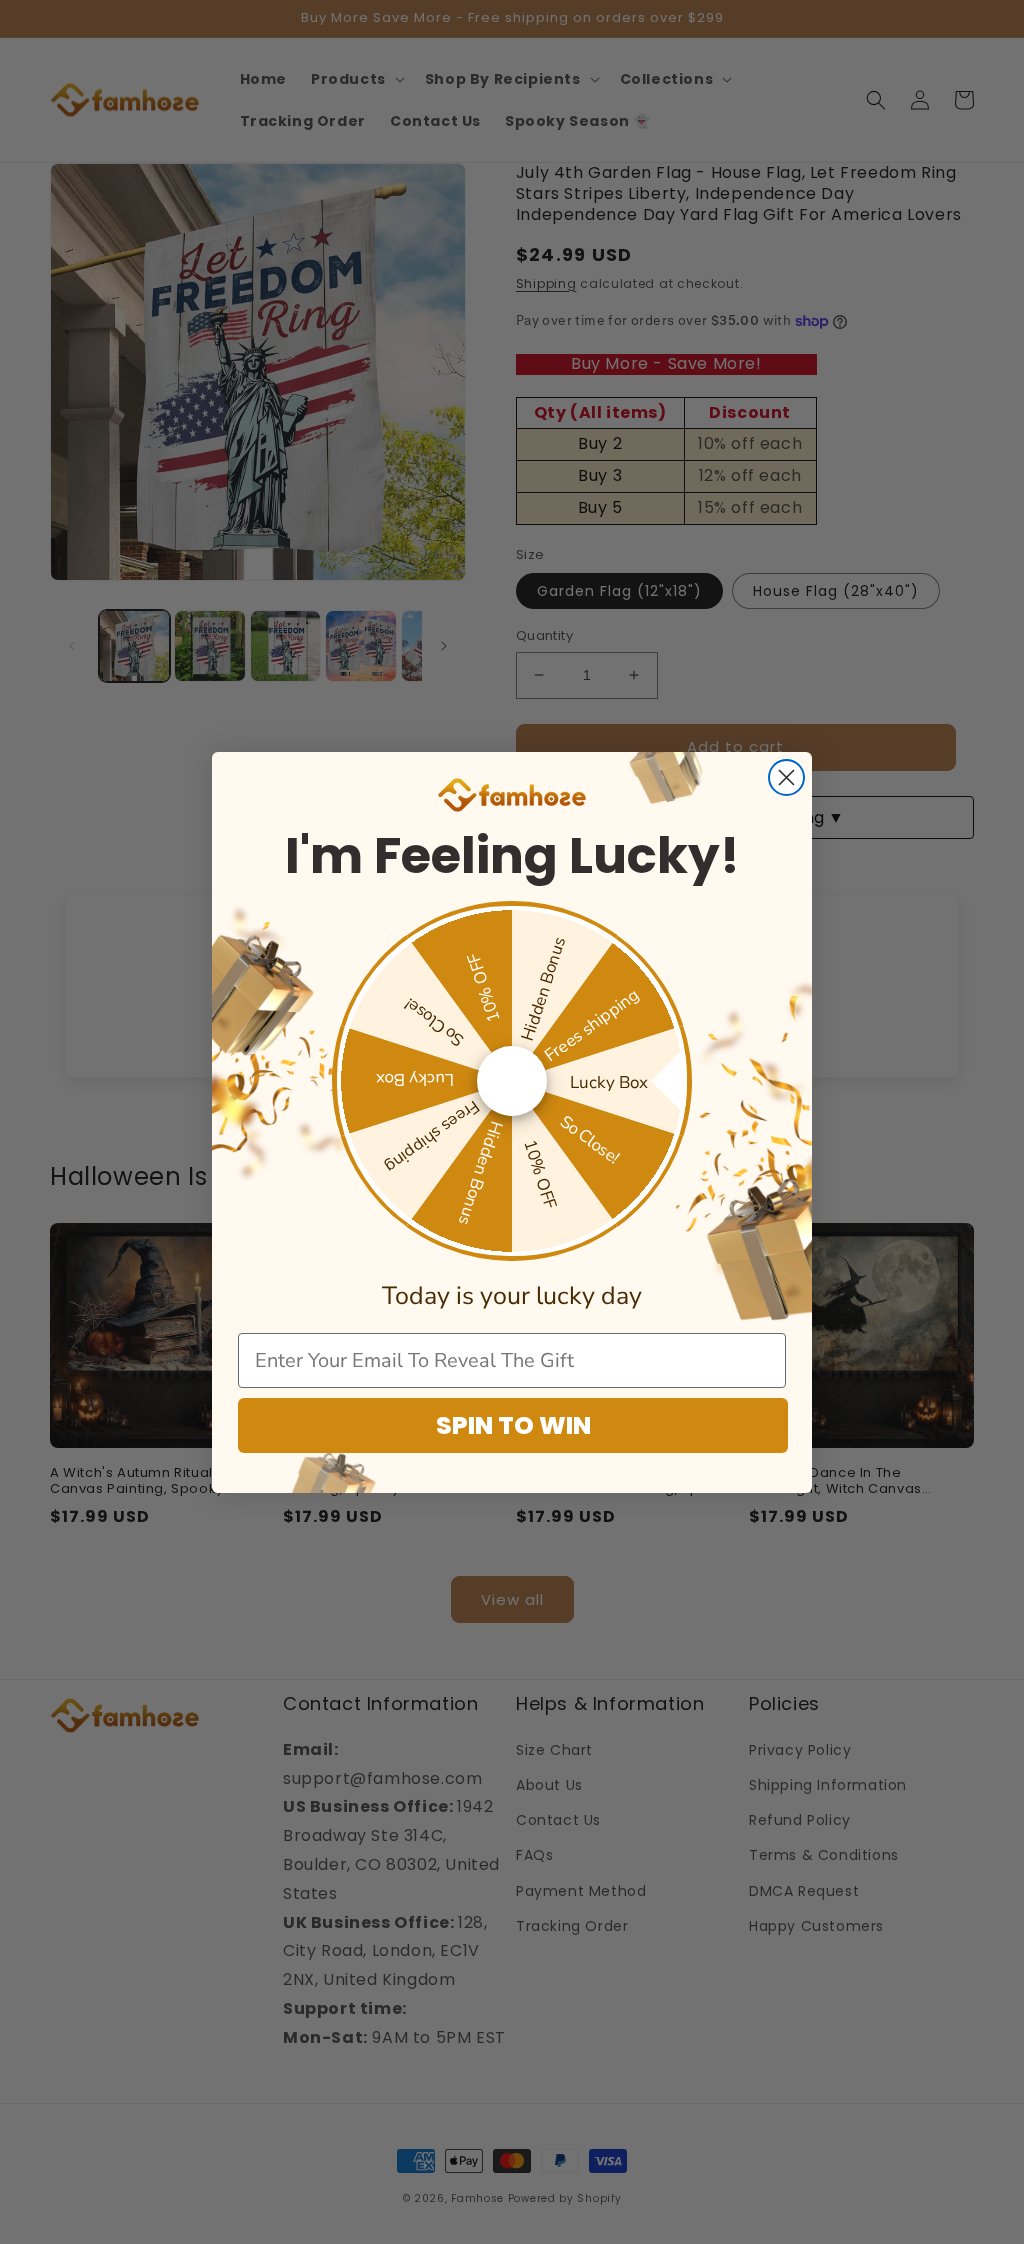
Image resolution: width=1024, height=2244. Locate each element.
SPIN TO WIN (513, 1425)
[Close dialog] (786, 777)
